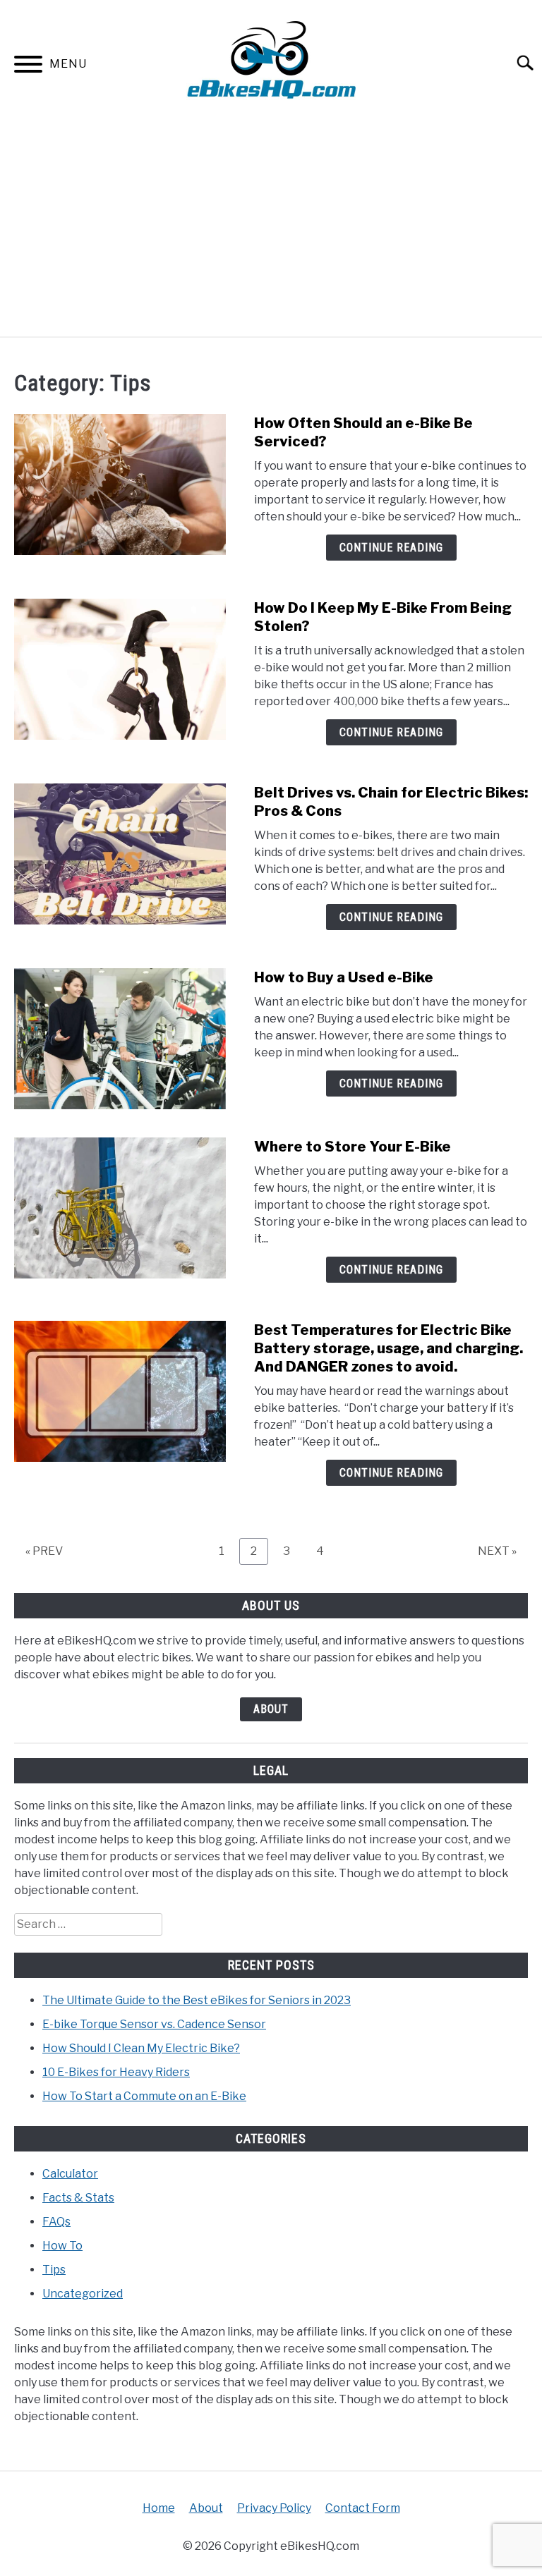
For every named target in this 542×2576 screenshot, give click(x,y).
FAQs (56, 2222)
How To (62, 2246)
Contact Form (363, 2508)
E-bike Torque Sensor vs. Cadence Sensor (154, 2024)
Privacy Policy (274, 2508)
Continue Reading (391, 548)
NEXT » (497, 1551)
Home (159, 2508)
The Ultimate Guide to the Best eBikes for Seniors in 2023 (197, 2000)
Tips (54, 2270)
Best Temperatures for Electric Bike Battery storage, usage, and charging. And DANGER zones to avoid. (389, 1348)
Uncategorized (83, 2294)
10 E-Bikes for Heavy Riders (116, 2072)
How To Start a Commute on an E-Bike (144, 2096)
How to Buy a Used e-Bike (344, 977)
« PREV (44, 1551)
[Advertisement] (271, 231)
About (271, 1709)
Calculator (70, 2174)
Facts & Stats (78, 2198)
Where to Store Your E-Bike (353, 1147)
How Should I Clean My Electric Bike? (141, 2048)
